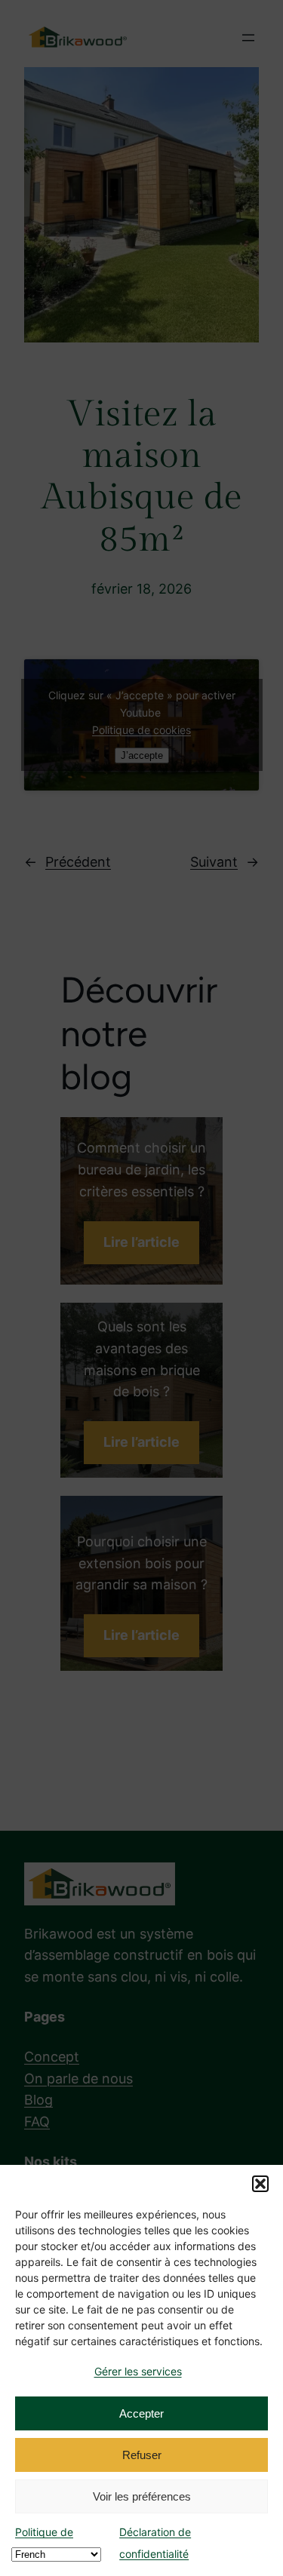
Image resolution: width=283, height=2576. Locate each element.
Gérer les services (138, 2371)
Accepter (141, 2413)
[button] (260, 2184)
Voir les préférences (142, 2496)
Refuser (142, 2455)
